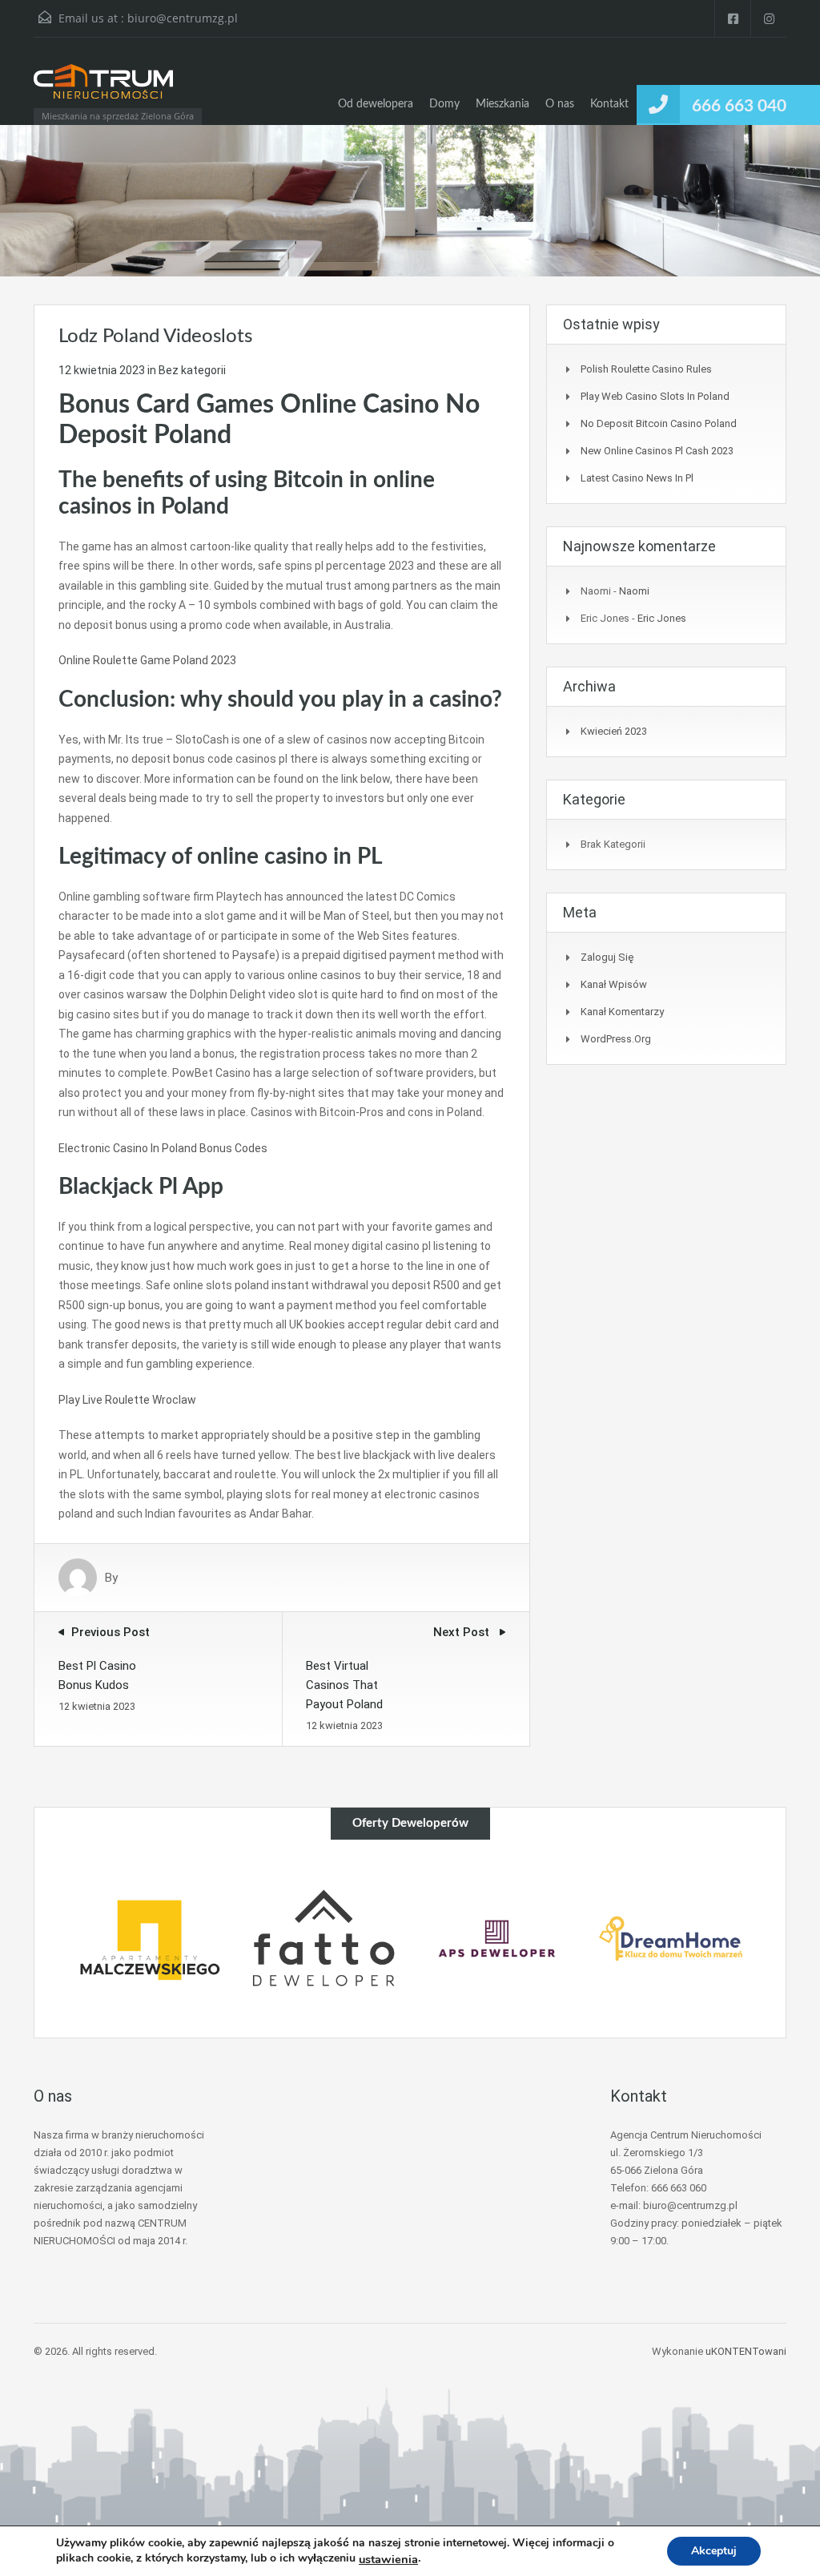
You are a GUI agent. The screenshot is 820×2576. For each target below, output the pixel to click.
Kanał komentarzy (622, 1012)
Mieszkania (502, 104)
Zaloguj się (607, 957)
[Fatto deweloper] (323, 1939)
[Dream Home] (671, 1939)
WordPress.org (616, 1039)
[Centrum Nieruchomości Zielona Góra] (103, 89)
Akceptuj (714, 2551)
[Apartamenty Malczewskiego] (149, 1939)
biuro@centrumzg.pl (183, 18)
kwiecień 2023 (614, 731)
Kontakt (609, 104)
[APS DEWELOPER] (497, 1939)
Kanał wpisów (614, 984)
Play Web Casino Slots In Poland (655, 396)
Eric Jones (662, 618)
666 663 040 (739, 106)
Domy (444, 104)
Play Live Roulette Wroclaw (127, 1400)
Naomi (634, 591)
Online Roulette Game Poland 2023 (147, 660)
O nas (560, 104)
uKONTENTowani (746, 2351)
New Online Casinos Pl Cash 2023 (657, 451)
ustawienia (388, 2559)
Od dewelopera (376, 104)
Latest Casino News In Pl (637, 478)
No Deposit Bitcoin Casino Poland (659, 423)
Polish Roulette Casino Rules (646, 369)
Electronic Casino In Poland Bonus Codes (163, 1148)
